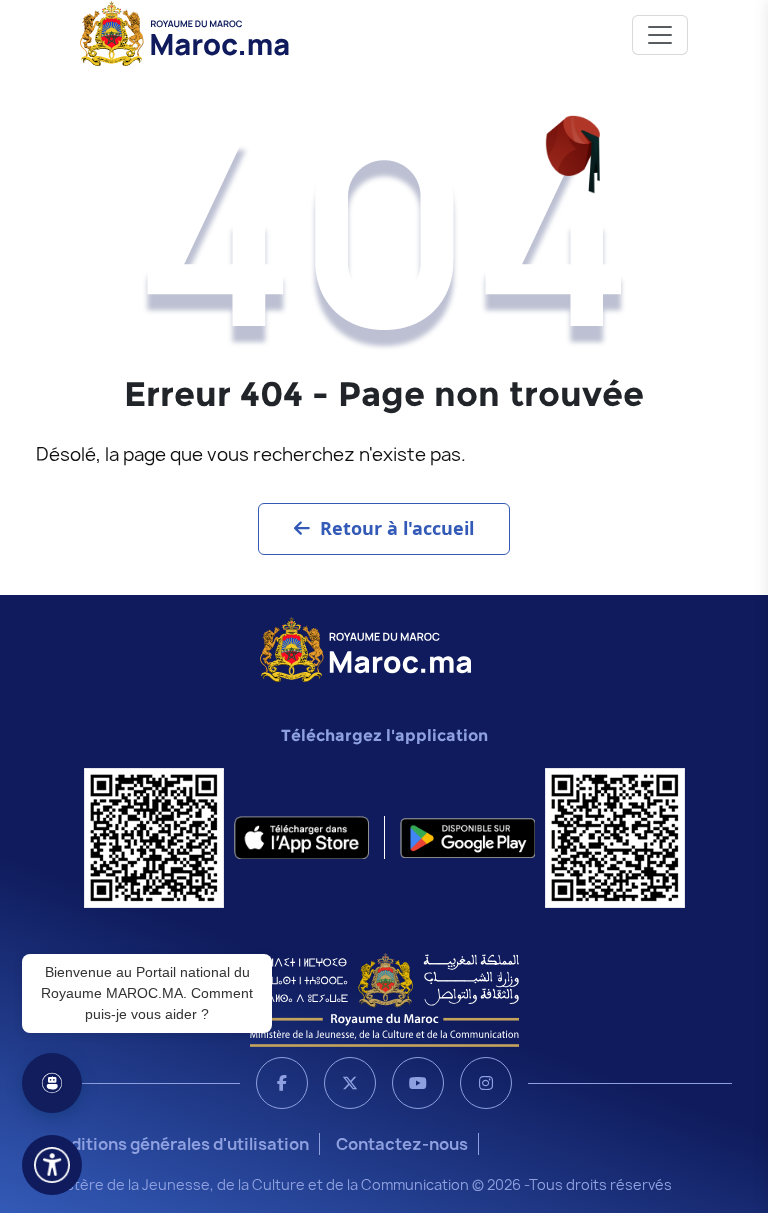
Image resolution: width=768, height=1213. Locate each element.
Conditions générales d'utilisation (174, 1144)
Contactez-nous (402, 1144)
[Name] (660, 35)
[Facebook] (282, 1083)
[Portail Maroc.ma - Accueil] (365, 648)
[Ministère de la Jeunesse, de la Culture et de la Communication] (384, 999)
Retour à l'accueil (397, 528)
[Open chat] (52, 1083)
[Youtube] (418, 1083)
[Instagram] (486, 1083)
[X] (350, 1083)
